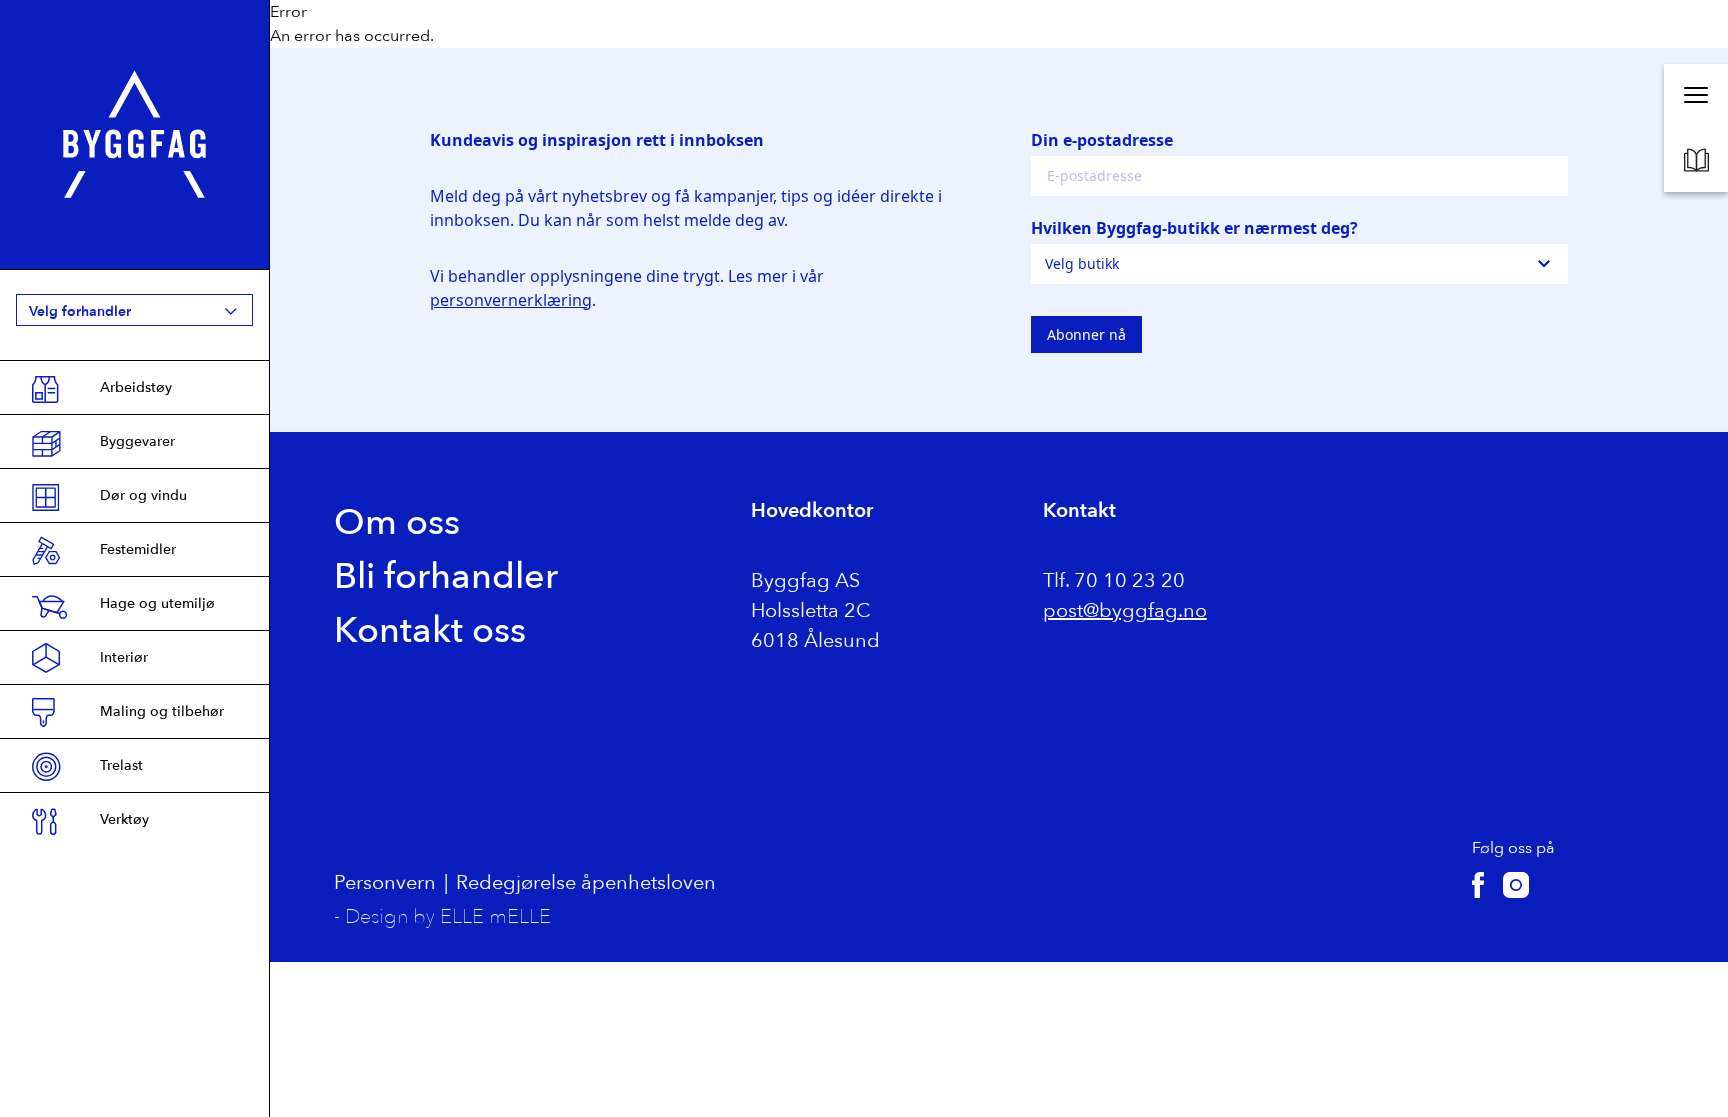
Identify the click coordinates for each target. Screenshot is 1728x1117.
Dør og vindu (143, 495)
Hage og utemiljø (157, 603)
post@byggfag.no (1125, 610)
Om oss (397, 522)
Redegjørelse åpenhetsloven (586, 882)
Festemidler (138, 549)
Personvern (385, 882)
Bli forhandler (446, 576)
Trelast (121, 765)
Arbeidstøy (136, 387)
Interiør (124, 657)
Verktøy (124, 819)
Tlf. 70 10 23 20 (1114, 580)
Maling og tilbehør (162, 711)
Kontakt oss (430, 630)
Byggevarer (137, 441)
